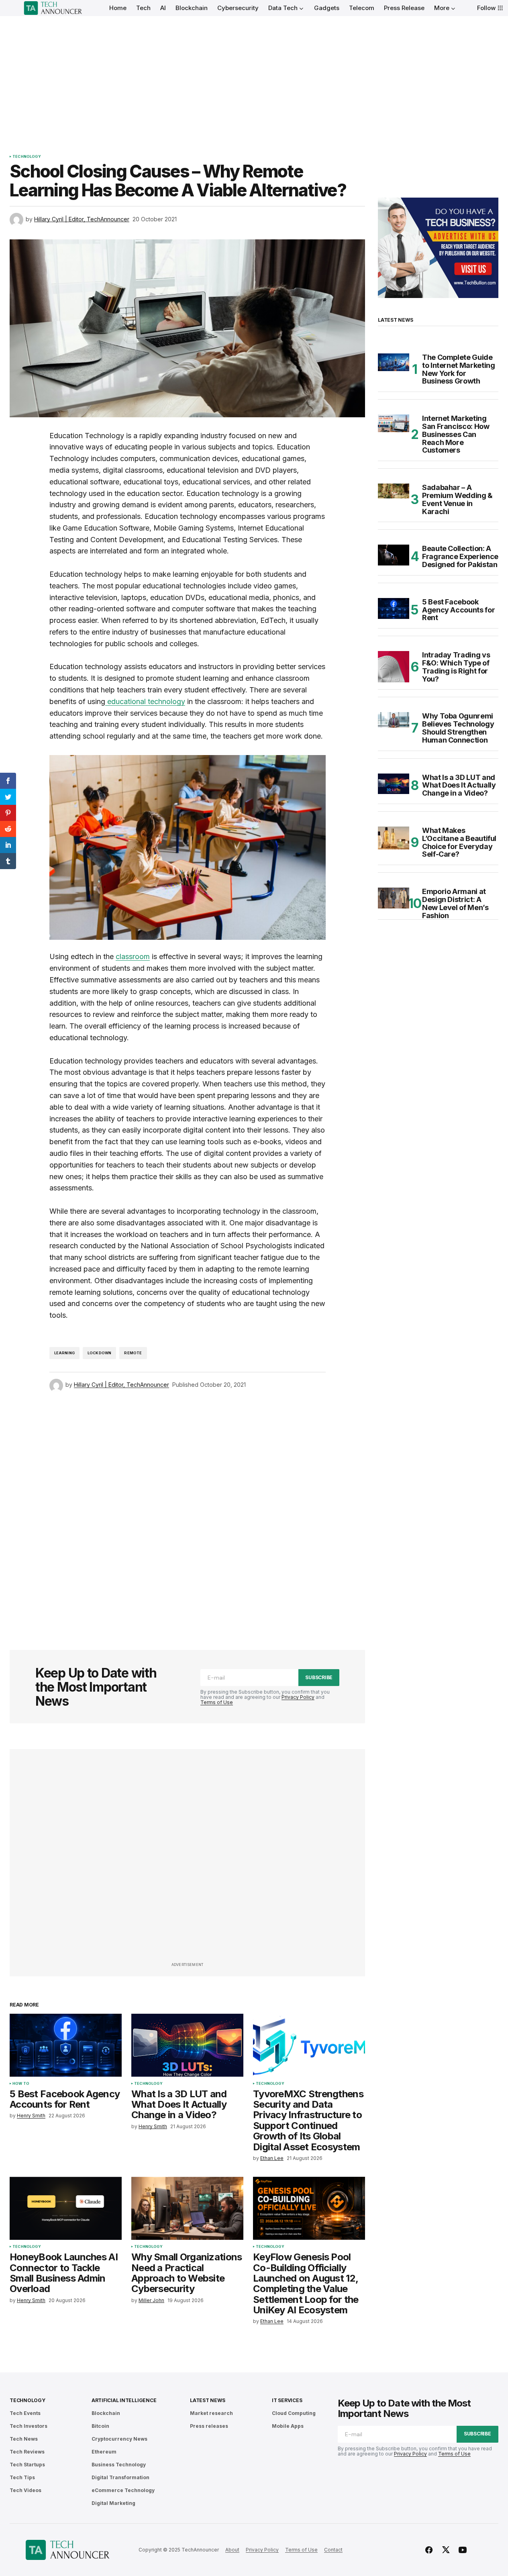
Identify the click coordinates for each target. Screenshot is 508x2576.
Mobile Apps (288, 2426)
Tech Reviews (27, 2452)
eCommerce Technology (123, 2490)
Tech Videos (26, 2490)
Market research (211, 2413)
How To (21, 2084)
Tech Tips (22, 2477)
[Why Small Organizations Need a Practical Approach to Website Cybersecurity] (187, 2208)
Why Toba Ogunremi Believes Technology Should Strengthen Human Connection (458, 728)
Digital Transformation (120, 2477)
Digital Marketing (113, 2503)
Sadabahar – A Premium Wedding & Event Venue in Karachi (457, 499)
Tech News (24, 2439)
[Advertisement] (254, 76)
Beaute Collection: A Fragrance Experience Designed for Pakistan (460, 556)
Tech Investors (29, 2426)
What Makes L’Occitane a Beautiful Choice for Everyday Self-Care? (459, 842)
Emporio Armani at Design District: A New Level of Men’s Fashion (455, 903)
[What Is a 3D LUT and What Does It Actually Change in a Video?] (187, 2045)
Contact (333, 2550)
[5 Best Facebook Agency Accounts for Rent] (66, 2045)
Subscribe (319, 1677)
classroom (133, 956)
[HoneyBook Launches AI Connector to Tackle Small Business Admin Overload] (66, 2208)
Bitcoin (100, 2426)
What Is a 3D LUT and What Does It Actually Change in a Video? (459, 785)
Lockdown (99, 1353)
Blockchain (106, 2413)
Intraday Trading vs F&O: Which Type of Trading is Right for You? (456, 667)
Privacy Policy (298, 1697)
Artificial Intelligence (124, 2400)
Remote (133, 1353)
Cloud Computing (294, 2413)
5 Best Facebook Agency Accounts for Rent (458, 610)
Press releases (209, 2426)
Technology (27, 157)
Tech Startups (27, 2465)
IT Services (287, 2400)
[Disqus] (188, 1510)
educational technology (145, 701)
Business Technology (119, 2465)
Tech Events (25, 2413)
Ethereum (104, 2452)
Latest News (207, 2400)
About (232, 2550)
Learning (64, 1353)
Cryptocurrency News (119, 2439)
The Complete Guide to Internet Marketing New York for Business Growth (458, 369)
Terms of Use (217, 1702)
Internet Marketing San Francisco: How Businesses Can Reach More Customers (456, 434)
